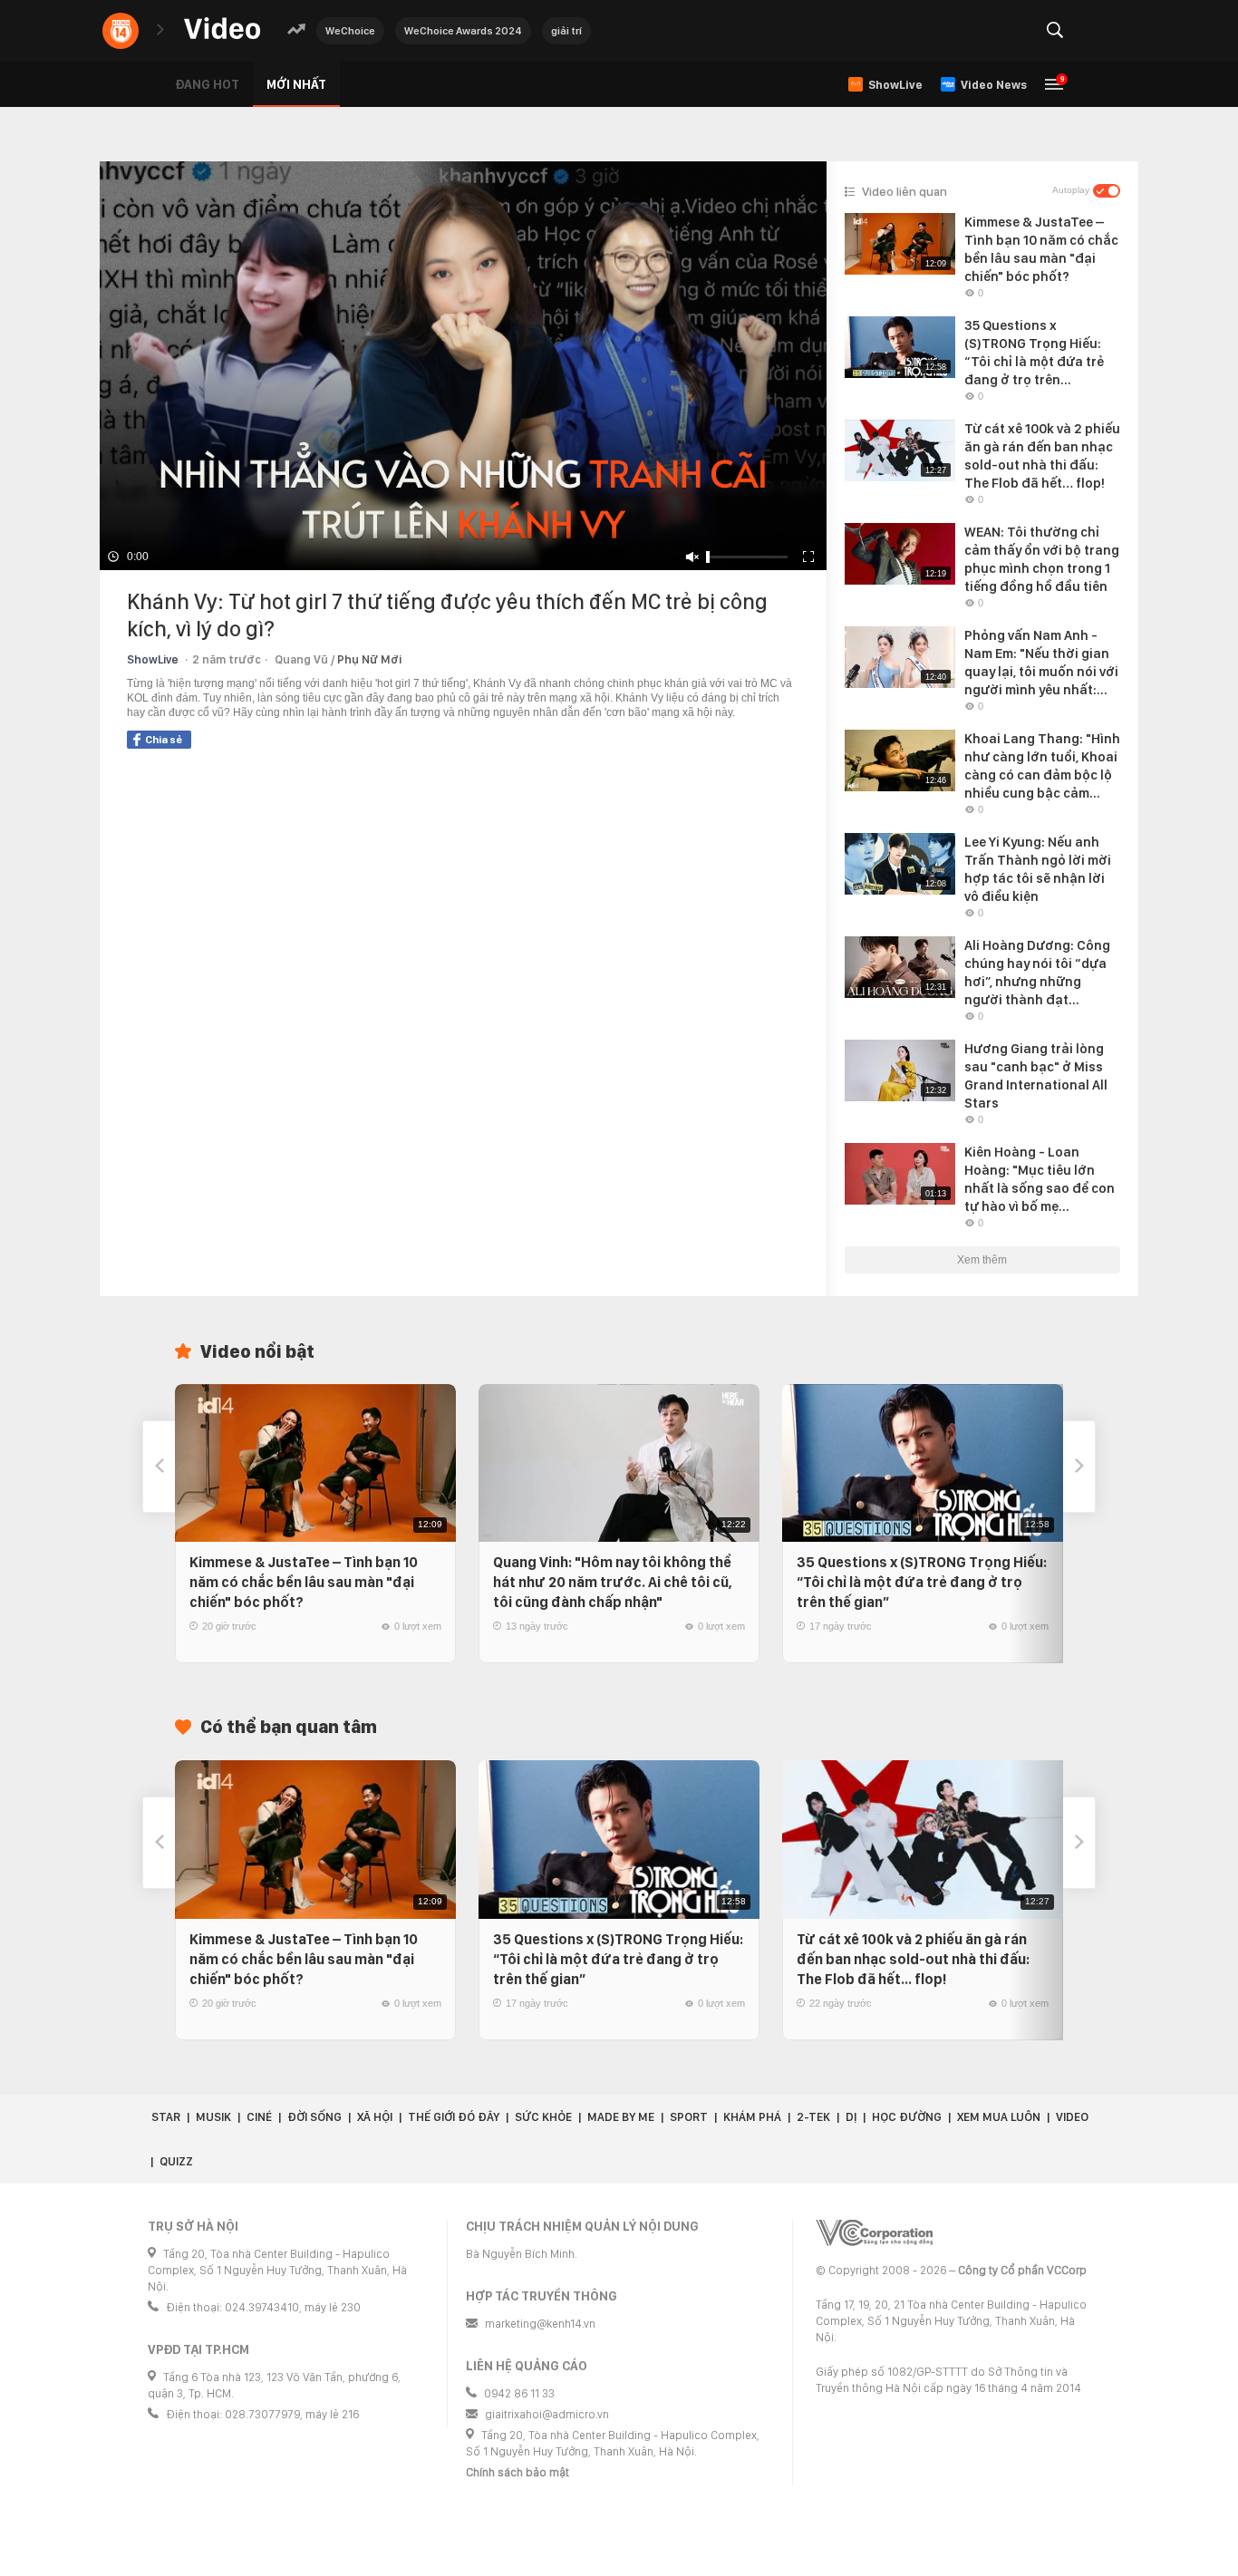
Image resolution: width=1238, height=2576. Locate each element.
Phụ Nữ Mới (369, 659)
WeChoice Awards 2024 (463, 31)
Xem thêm (982, 1260)
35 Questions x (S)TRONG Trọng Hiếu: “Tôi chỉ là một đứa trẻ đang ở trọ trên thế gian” (922, 1582)
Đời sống (314, 2117)
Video (1072, 2117)
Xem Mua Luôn (999, 2117)
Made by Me (621, 2117)
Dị (851, 2117)
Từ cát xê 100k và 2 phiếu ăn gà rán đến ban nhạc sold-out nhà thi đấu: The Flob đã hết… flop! (913, 1959)
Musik (213, 2117)
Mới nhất (296, 84)
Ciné (259, 2117)
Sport (689, 2117)
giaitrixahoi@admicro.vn (547, 2414)
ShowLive (153, 659)
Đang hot (207, 84)
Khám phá (752, 2117)
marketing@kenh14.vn (540, 2324)
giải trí (566, 31)
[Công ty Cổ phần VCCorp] (874, 2233)
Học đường (907, 2117)
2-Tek (813, 2117)
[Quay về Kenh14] (121, 31)
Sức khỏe (543, 2117)
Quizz (176, 2161)
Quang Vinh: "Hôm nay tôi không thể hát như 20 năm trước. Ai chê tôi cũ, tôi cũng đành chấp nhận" (613, 1582)
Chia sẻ (164, 740)
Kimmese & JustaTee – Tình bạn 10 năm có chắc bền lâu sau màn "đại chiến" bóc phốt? (304, 1582)
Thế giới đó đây (454, 2117)
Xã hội (375, 2117)
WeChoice (350, 31)
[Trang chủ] (222, 29)
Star (166, 2117)
